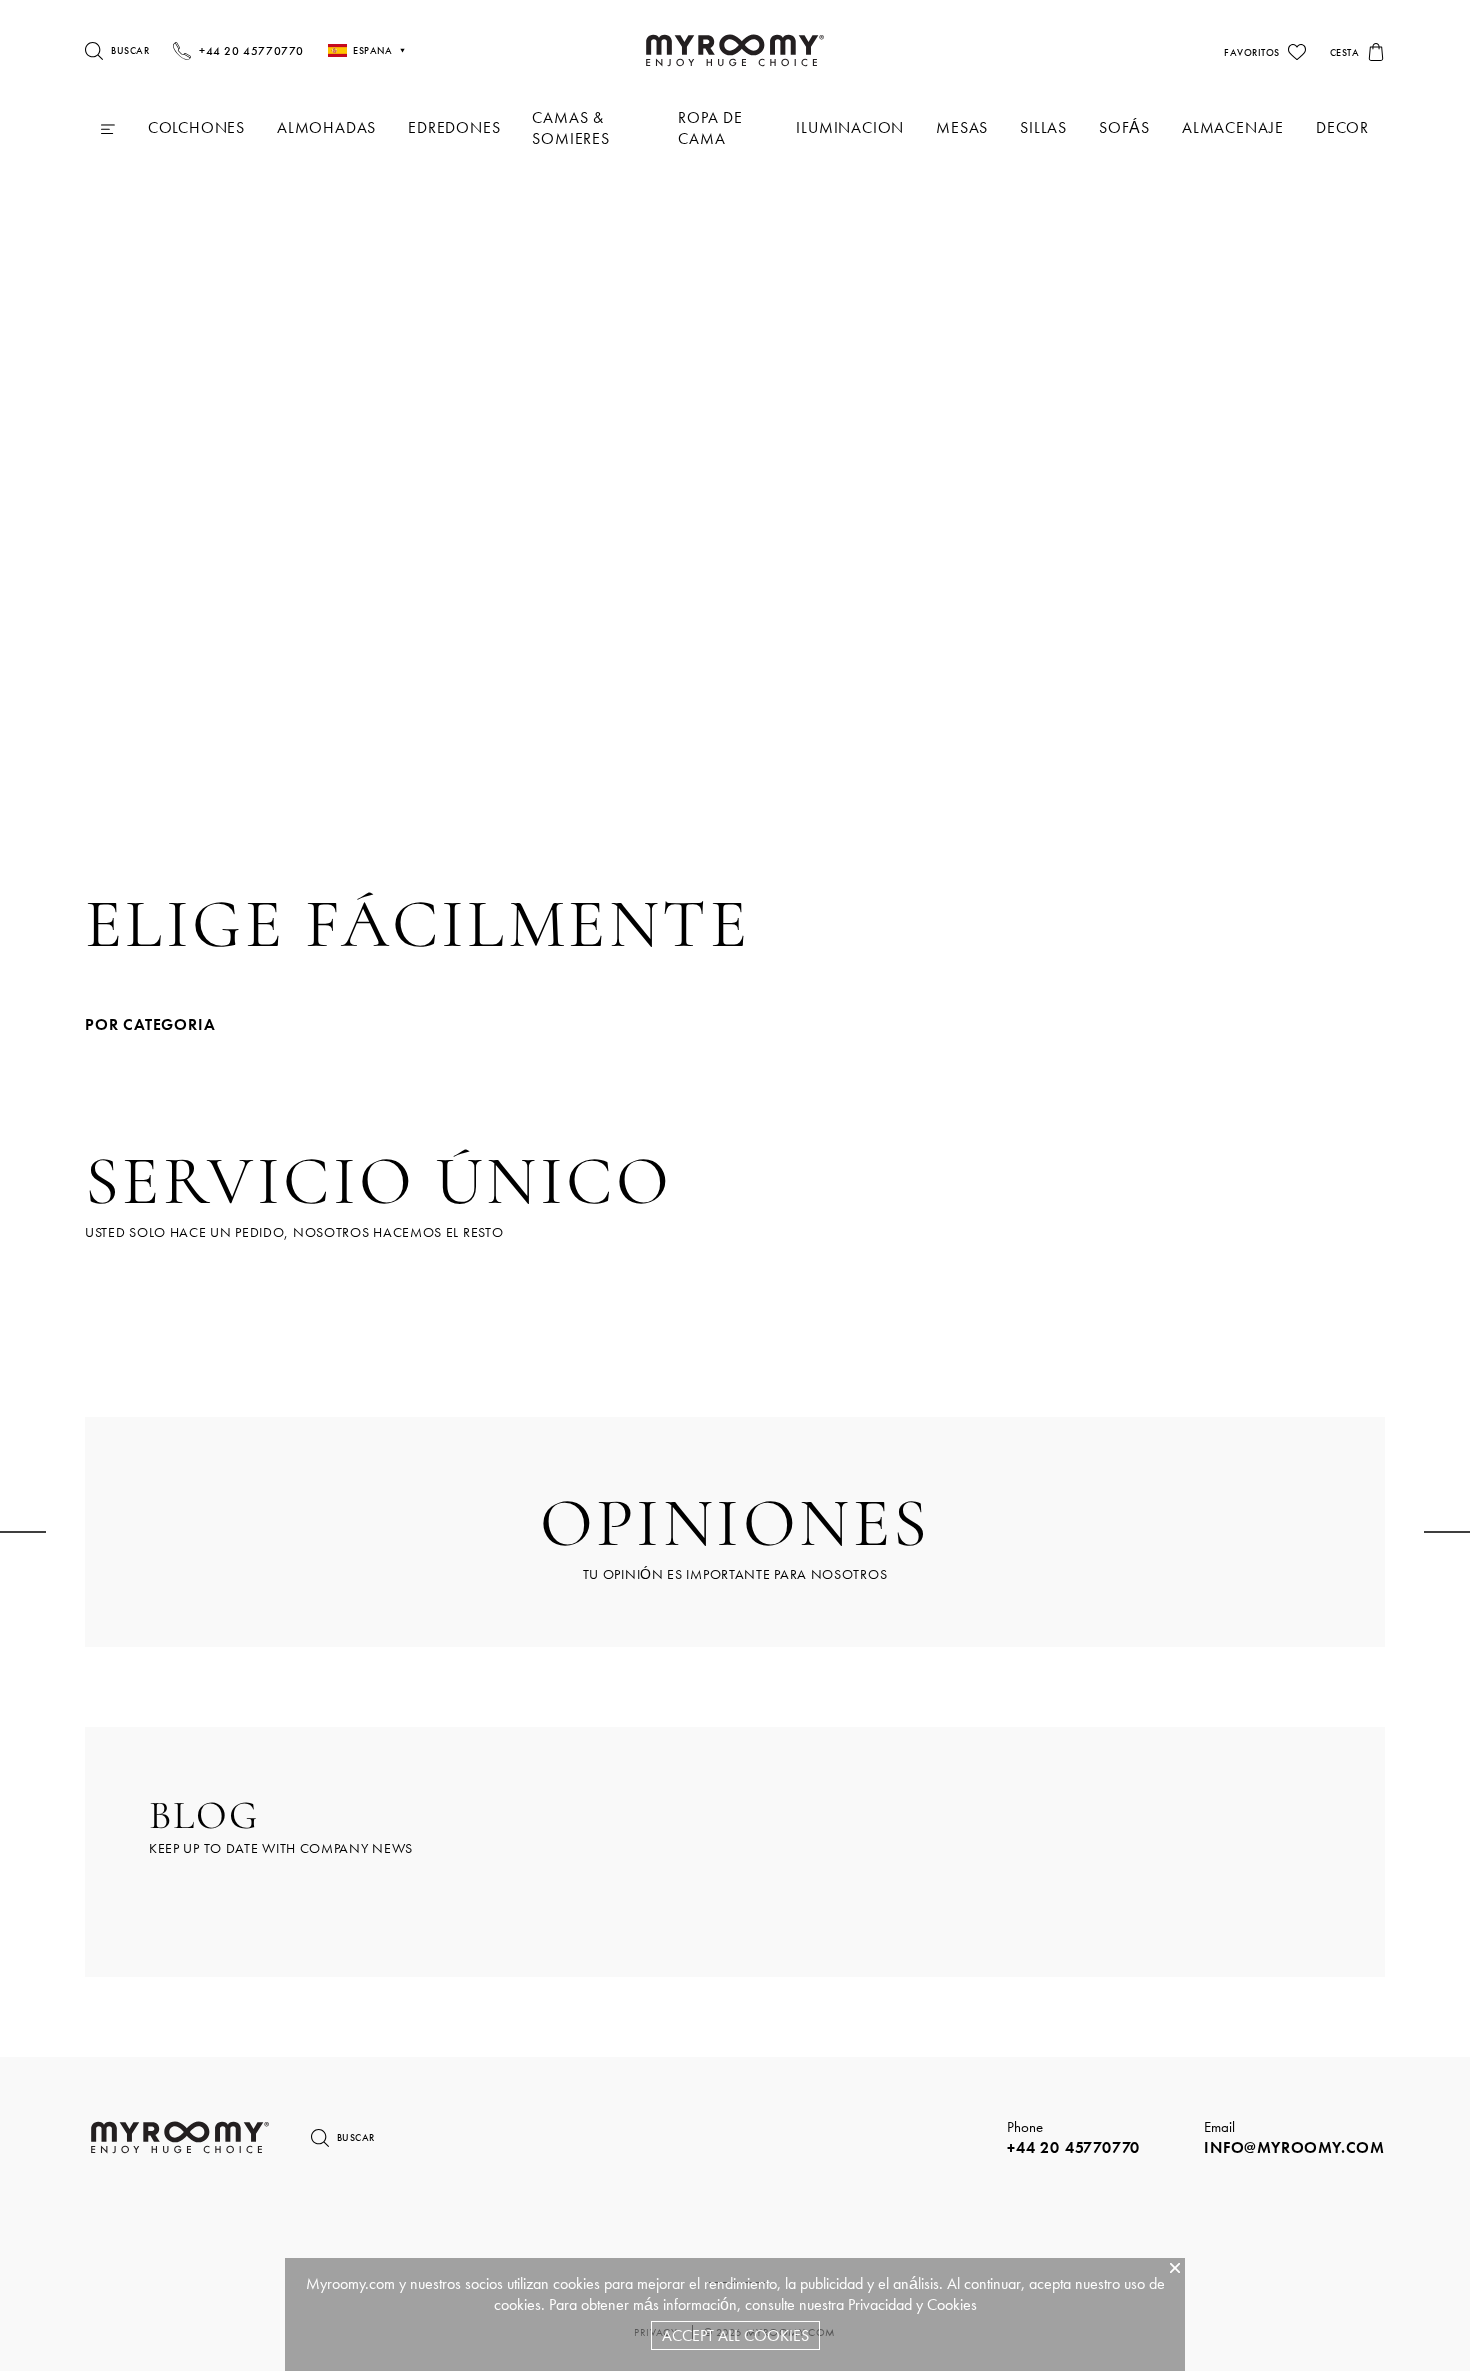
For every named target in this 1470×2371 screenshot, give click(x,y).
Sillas (1043, 127)
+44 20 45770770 (1073, 2147)
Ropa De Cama (710, 128)
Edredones (454, 127)
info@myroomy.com (1294, 2147)
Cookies (952, 2304)
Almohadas (326, 127)
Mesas (962, 127)
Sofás (1124, 127)
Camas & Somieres (570, 128)
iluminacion (850, 127)
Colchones (196, 127)
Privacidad (880, 2304)
